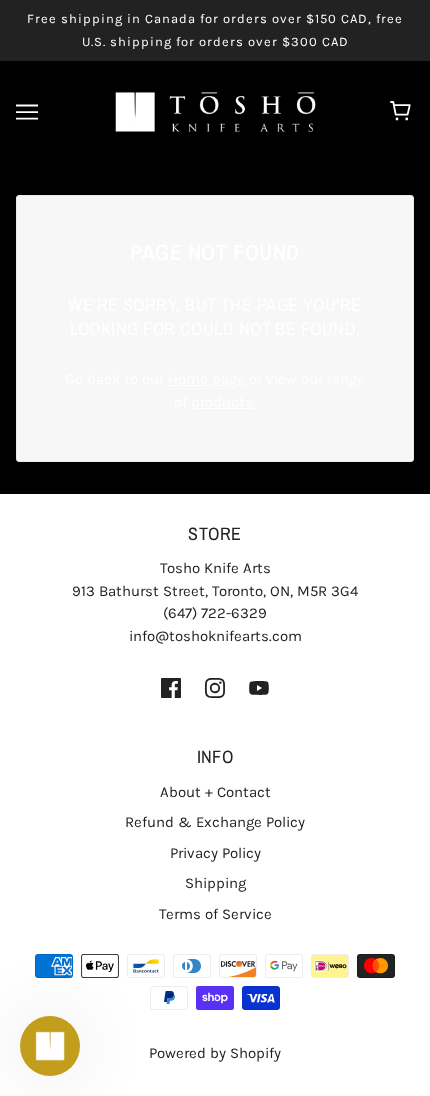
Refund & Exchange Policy (215, 822)
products (222, 402)
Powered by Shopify (215, 1053)
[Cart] (403, 112)
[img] (171, 686)
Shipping (215, 883)
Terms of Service (215, 914)
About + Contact (215, 792)
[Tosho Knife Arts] (215, 111)
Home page (206, 379)
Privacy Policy (215, 853)
